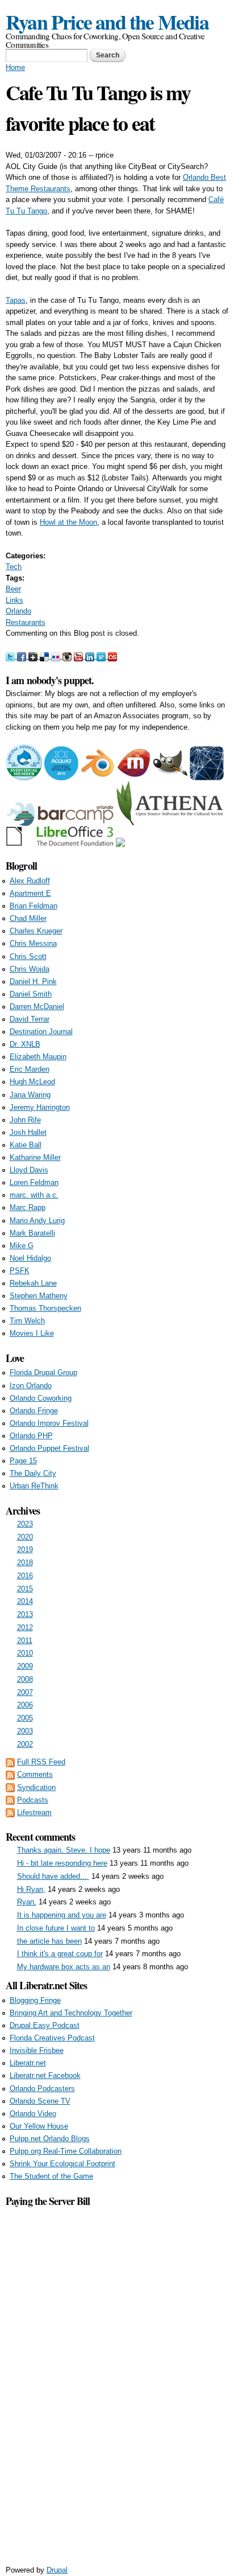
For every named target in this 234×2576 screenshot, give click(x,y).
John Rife (25, 1120)
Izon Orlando (31, 1386)
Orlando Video (33, 2114)
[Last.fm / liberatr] (112, 656)
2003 (25, 1731)
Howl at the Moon (68, 522)
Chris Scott (28, 956)
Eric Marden (30, 1069)
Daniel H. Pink (33, 982)
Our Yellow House (39, 2126)
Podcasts (33, 1800)
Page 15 (23, 1461)
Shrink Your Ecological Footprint (62, 2164)
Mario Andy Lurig (37, 1221)
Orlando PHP (31, 1436)
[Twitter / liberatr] (11, 656)
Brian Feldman (34, 906)
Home (15, 67)
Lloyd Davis (29, 1170)
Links (14, 600)
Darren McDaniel (37, 1007)
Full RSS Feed (41, 1762)
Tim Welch (27, 1321)
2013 (25, 1614)
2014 (25, 1601)
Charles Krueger (36, 931)
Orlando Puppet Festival (49, 1448)
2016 (25, 1576)
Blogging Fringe (35, 2000)
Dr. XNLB (25, 1044)
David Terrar (30, 1019)
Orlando (18, 611)
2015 (25, 1589)
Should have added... (53, 1876)
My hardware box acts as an (64, 1967)
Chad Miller (28, 918)
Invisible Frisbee (37, 2050)
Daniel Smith (31, 994)
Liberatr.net (28, 2063)
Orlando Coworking (41, 1398)
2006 (25, 1705)
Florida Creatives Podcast (52, 2038)
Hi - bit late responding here (62, 1863)
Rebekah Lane (33, 1283)
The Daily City (33, 1473)
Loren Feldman (34, 1182)
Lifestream (34, 1812)
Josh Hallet (28, 1132)
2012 (25, 1628)
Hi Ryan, (31, 1889)
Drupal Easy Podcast (45, 2025)
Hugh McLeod (32, 1082)
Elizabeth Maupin (38, 1057)
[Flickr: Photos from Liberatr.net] (57, 656)
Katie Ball (26, 1145)
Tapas (16, 300)
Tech (14, 567)
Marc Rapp (28, 1207)
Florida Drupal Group (43, 1373)
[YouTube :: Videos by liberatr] (80, 656)
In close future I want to (56, 1928)
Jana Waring (30, 1095)
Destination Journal (41, 1032)
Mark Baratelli (32, 1233)
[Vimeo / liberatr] (102, 656)
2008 (25, 1679)
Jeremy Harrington (40, 1107)
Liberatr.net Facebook (45, 2075)
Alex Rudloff (30, 881)
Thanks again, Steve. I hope (64, 1850)
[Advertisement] (117, 2380)
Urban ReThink (34, 1486)
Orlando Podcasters (42, 2089)
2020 (25, 1537)
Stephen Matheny (39, 1296)
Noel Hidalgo (30, 1258)
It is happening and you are (62, 1915)
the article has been (49, 1941)
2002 (25, 1744)
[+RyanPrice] (34, 656)
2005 (25, 1718)
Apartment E (30, 893)
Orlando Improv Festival (49, 1423)
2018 (25, 1563)
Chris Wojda (30, 969)
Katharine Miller (35, 1157)
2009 (25, 1666)
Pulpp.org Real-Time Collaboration (66, 2151)
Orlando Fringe (34, 1411)
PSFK (20, 1271)
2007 (25, 1692)
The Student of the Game (51, 2176)
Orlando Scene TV (40, 2101)
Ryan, (27, 1902)
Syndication (36, 1787)
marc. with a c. (34, 1195)
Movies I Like (32, 1333)
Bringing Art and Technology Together (71, 2013)
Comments (35, 1774)
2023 (25, 1524)
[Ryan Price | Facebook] (23, 656)
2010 (25, 1653)
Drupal (57, 2570)
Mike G (22, 1246)
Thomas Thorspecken (45, 1308)
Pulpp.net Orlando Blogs (50, 2139)
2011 (25, 1641)
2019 (25, 1550)
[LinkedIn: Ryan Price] (91, 656)
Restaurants (26, 622)
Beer (13, 589)
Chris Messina (33, 943)
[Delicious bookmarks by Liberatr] (45, 656)
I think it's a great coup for (60, 1954)
